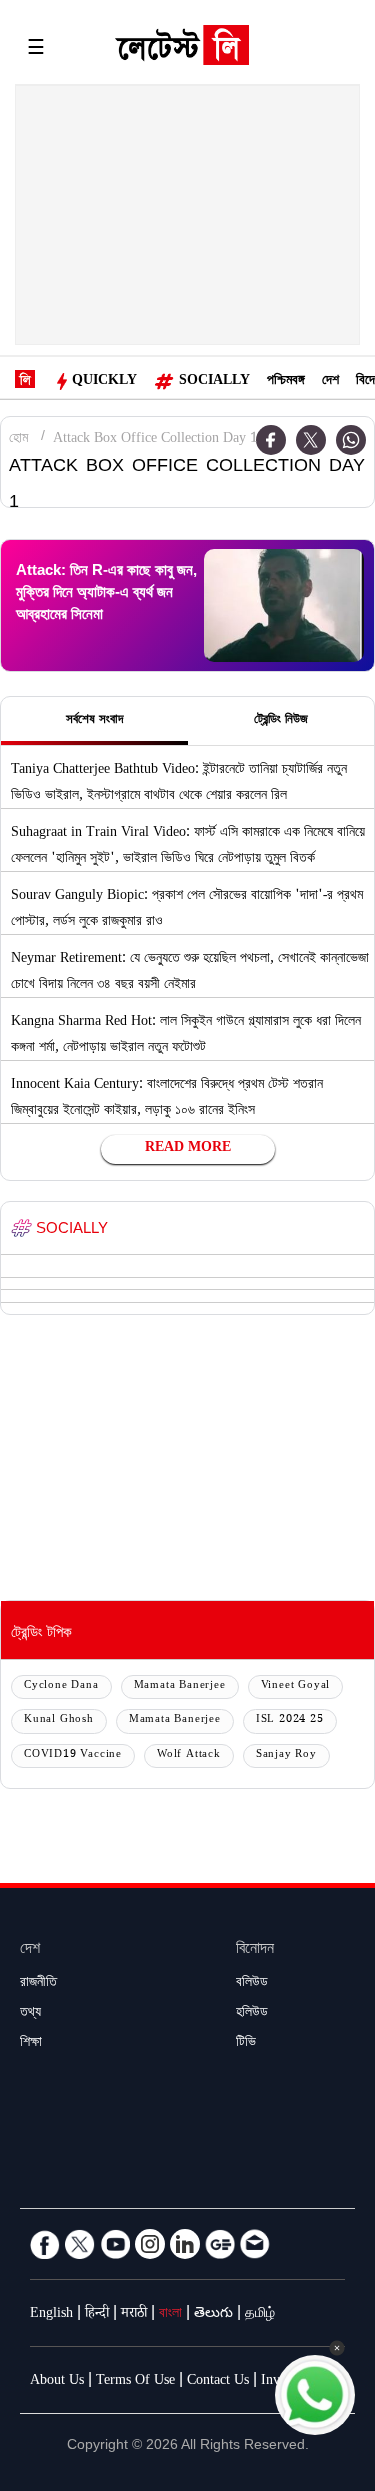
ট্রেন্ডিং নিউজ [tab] (281, 721)
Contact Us (218, 2382)
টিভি (246, 2044)
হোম (18, 440)
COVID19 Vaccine (73, 1755)
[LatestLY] (182, 50)
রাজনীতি (38, 1984)
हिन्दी (97, 2315)
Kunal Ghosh (59, 1720)
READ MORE (188, 1149)
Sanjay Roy (286, 1755)
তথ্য (30, 2014)
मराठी (134, 2315)
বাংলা (170, 2315)
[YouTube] (115, 2244)
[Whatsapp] (351, 440)
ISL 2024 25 (290, 1720)
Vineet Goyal (296, 1686)
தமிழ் (260, 2315)
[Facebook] (45, 2244)
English (51, 2315)
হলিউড (252, 2014)
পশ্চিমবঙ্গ (286, 382)
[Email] (255, 2244)
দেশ (330, 382)
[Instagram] (150, 2244)
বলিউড (252, 1984)
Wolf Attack (189, 1755)
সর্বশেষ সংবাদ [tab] (94, 721)
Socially (214, 382)
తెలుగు (213, 2315)
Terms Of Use (135, 2382)
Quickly (104, 382)
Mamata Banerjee (180, 1686)
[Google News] (220, 2244)
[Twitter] (311, 440)
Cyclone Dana (61, 1686)
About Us (57, 2382)
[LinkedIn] (185, 2244)
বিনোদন (255, 1950)
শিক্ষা (31, 2044)
